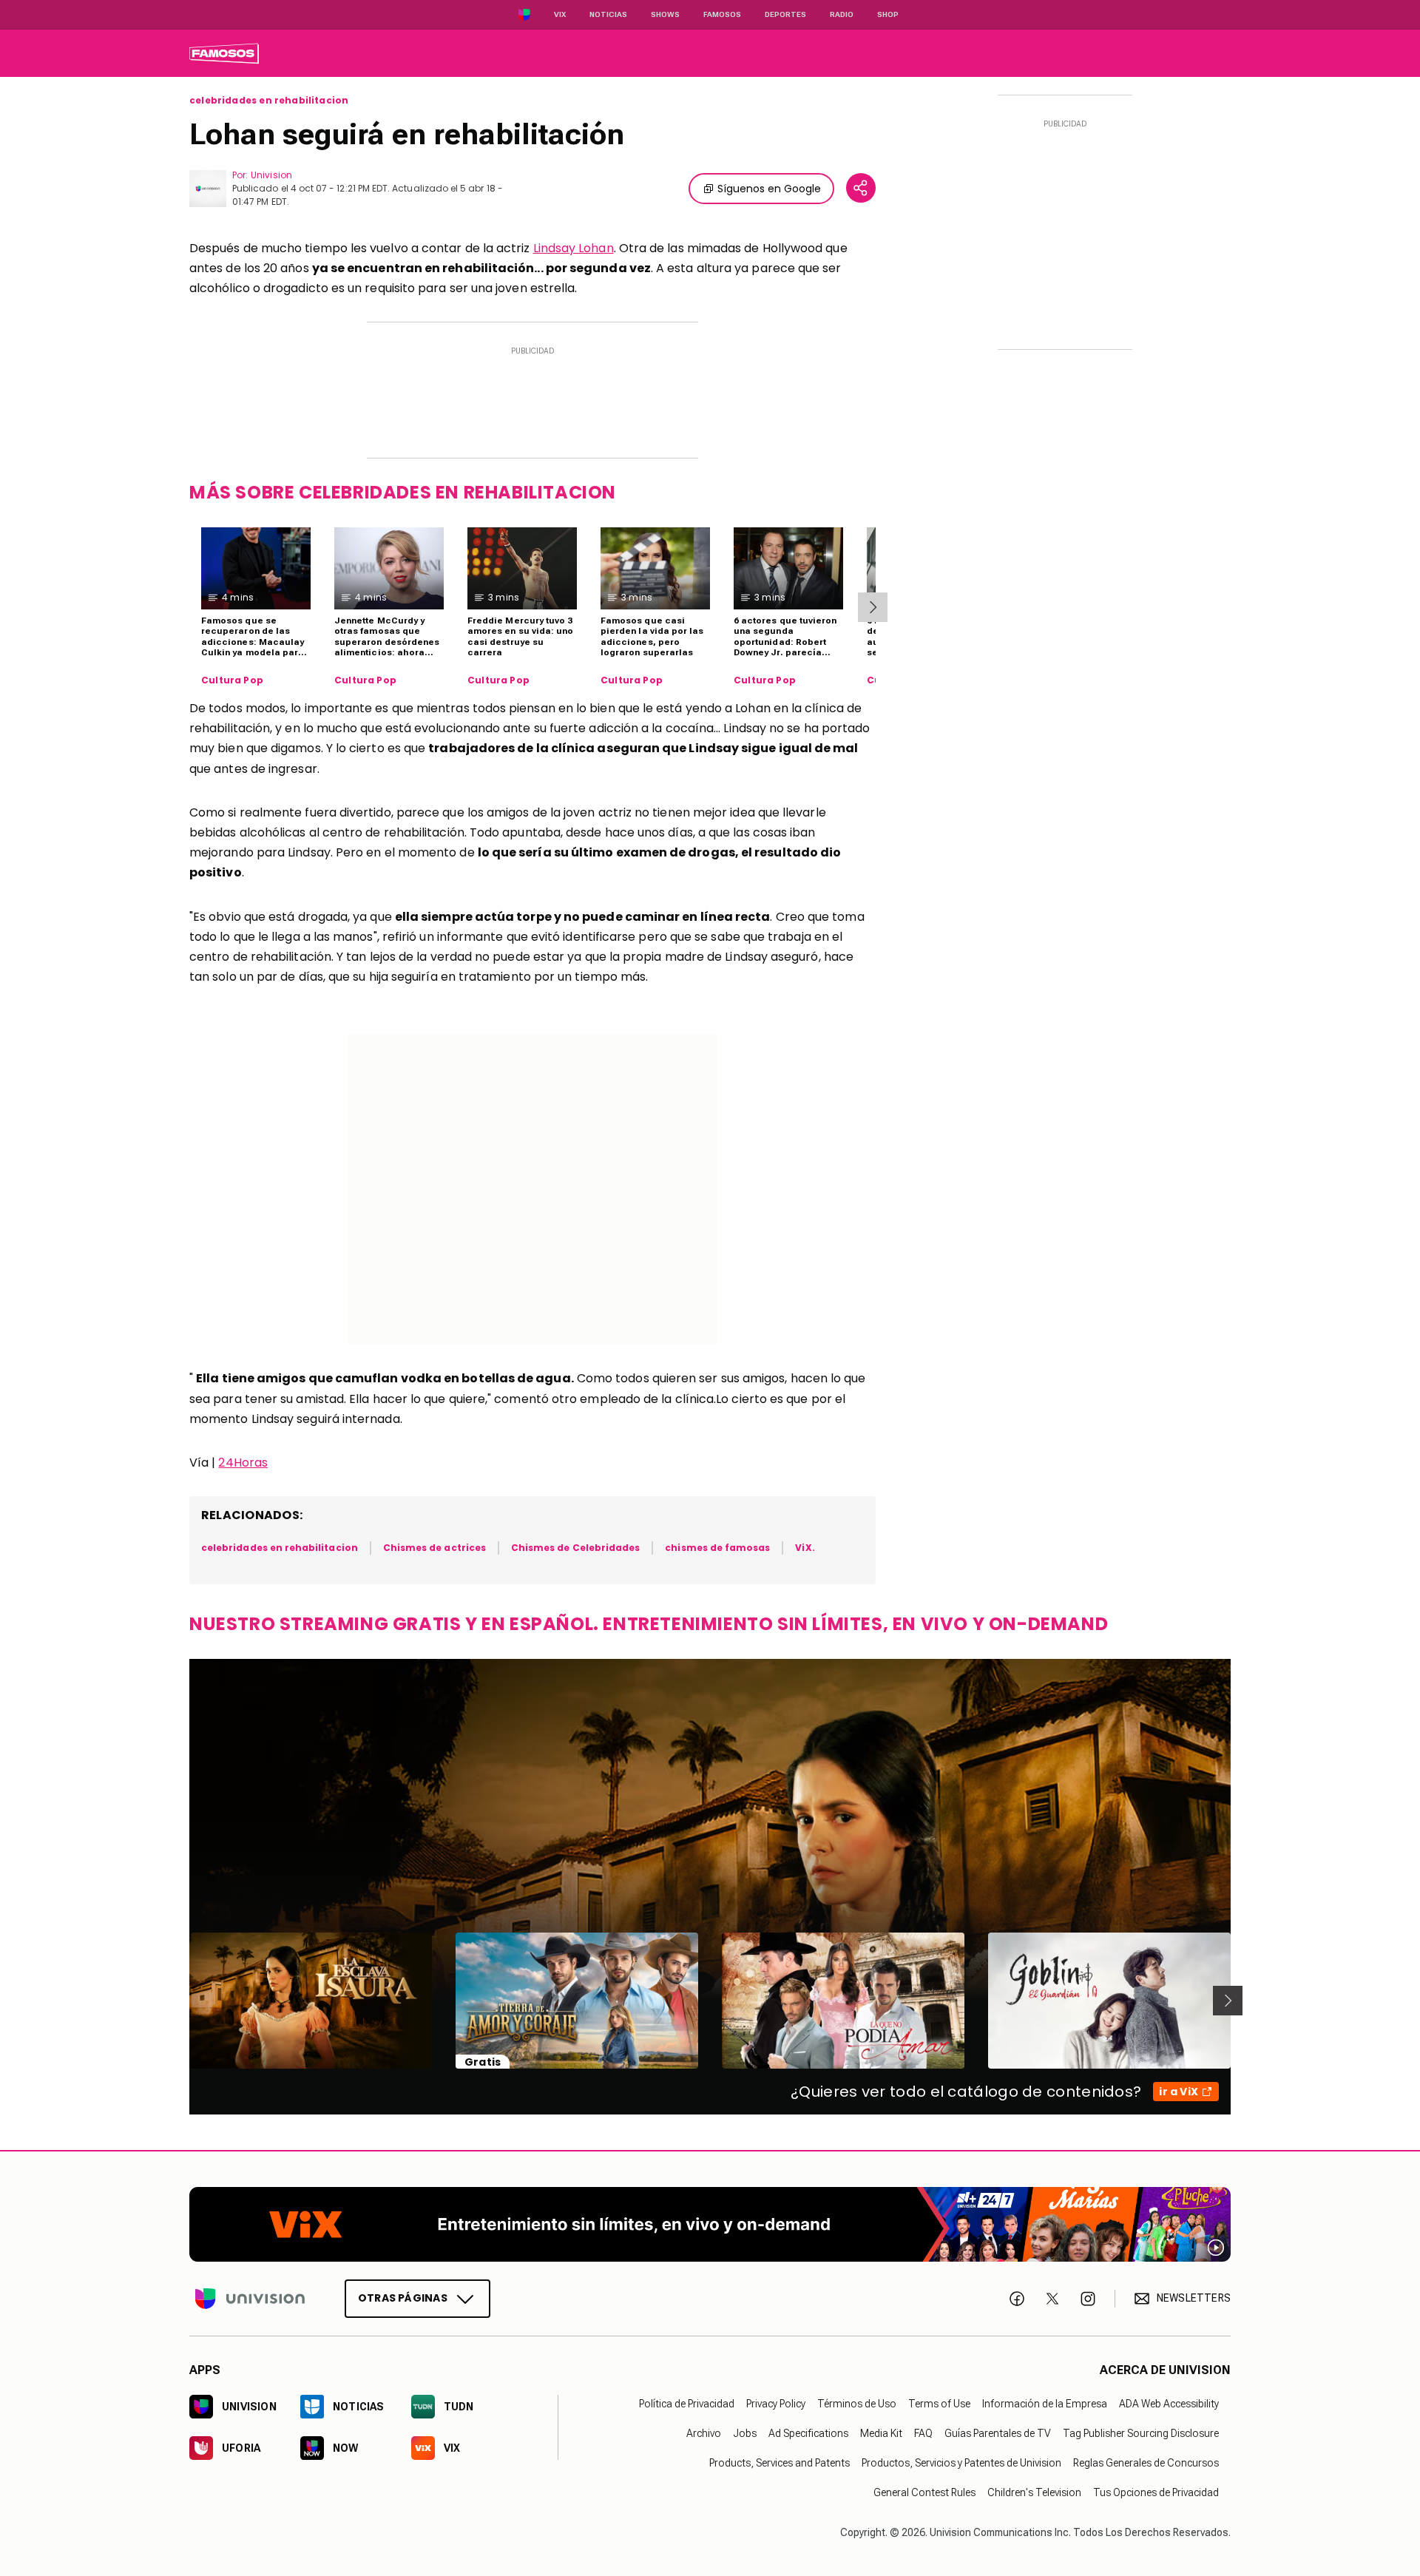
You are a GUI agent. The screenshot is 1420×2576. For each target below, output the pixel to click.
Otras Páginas (403, 2298)
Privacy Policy (776, 2404)
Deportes (785, 14)
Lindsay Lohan (574, 248)
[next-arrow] (873, 607)
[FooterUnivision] (250, 2299)
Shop (888, 14)
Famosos (722, 14)
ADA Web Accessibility (1169, 2404)
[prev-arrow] (180, 2001)
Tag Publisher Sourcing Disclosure (1141, 2433)
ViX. (805, 1548)
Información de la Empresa (1045, 2404)
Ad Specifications (808, 2433)
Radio (842, 14)
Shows (665, 14)
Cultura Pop (232, 680)
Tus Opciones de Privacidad (1156, 2492)
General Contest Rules (924, 2492)
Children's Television (1034, 2492)
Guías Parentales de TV (998, 2433)
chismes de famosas (717, 1548)
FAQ (923, 2433)
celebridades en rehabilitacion (269, 101)
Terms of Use (939, 2404)
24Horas (243, 1463)
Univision (271, 175)
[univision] (224, 53)
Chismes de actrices (435, 1548)
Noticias (608, 14)
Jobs (745, 2433)
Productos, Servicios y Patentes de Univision (961, 2463)
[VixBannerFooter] (710, 2224)
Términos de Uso (857, 2404)
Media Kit (881, 2433)
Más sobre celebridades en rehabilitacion (403, 492)
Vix (560, 14)
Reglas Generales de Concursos (1146, 2463)
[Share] (861, 188)
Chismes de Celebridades (575, 1548)
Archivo (704, 2433)
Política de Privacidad (687, 2404)
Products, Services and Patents (780, 2463)
